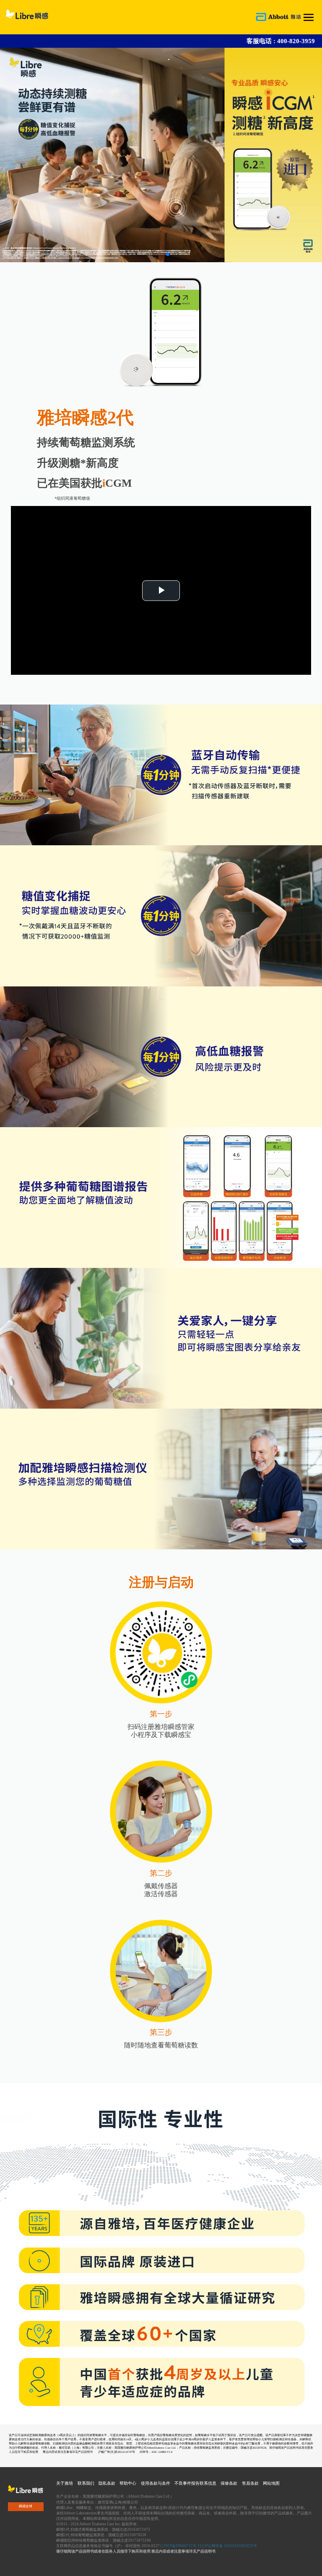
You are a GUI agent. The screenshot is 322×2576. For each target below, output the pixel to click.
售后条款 (250, 2483)
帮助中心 (128, 2483)
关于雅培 (65, 2483)
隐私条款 (107, 2483)
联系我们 (86, 2483)
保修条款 (229, 2483)
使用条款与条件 (156, 2483)
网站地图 (271, 2483)
